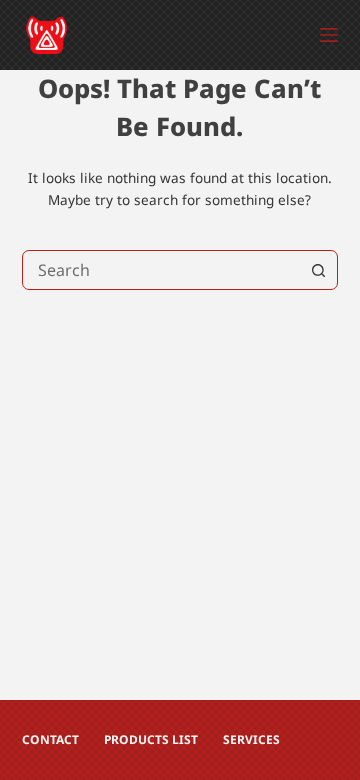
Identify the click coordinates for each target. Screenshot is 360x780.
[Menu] (329, 35)
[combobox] (161, 270)
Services (251, 740)
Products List (151, 740)
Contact (50, 740)
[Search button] (318, 270)
